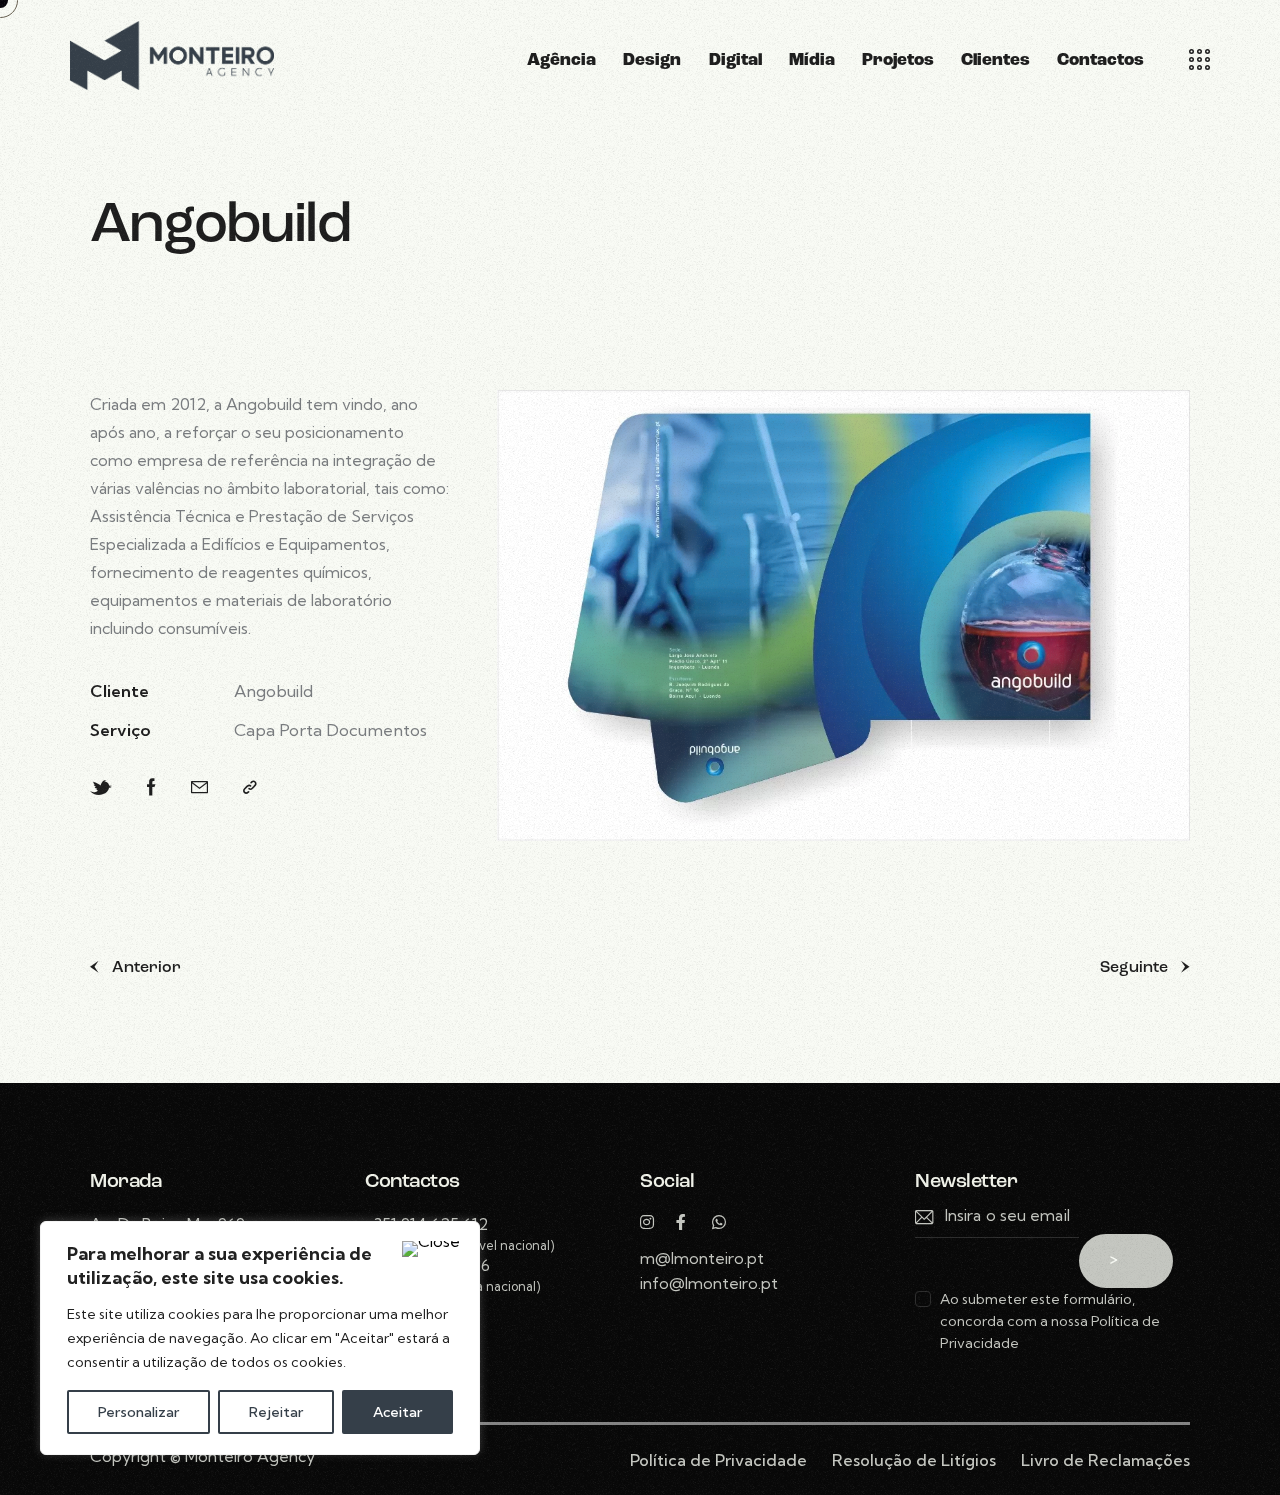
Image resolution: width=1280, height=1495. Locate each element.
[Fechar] (431, 1249)
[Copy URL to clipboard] (250, 787)
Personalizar (138, 1412)
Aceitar (397, 1412)
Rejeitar (276, 1412)
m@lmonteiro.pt (702, 1258)
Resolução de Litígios (914, 1460)
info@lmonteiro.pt (709, 1283)
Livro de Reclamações (1105, 1460)
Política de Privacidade (718, 1460)
